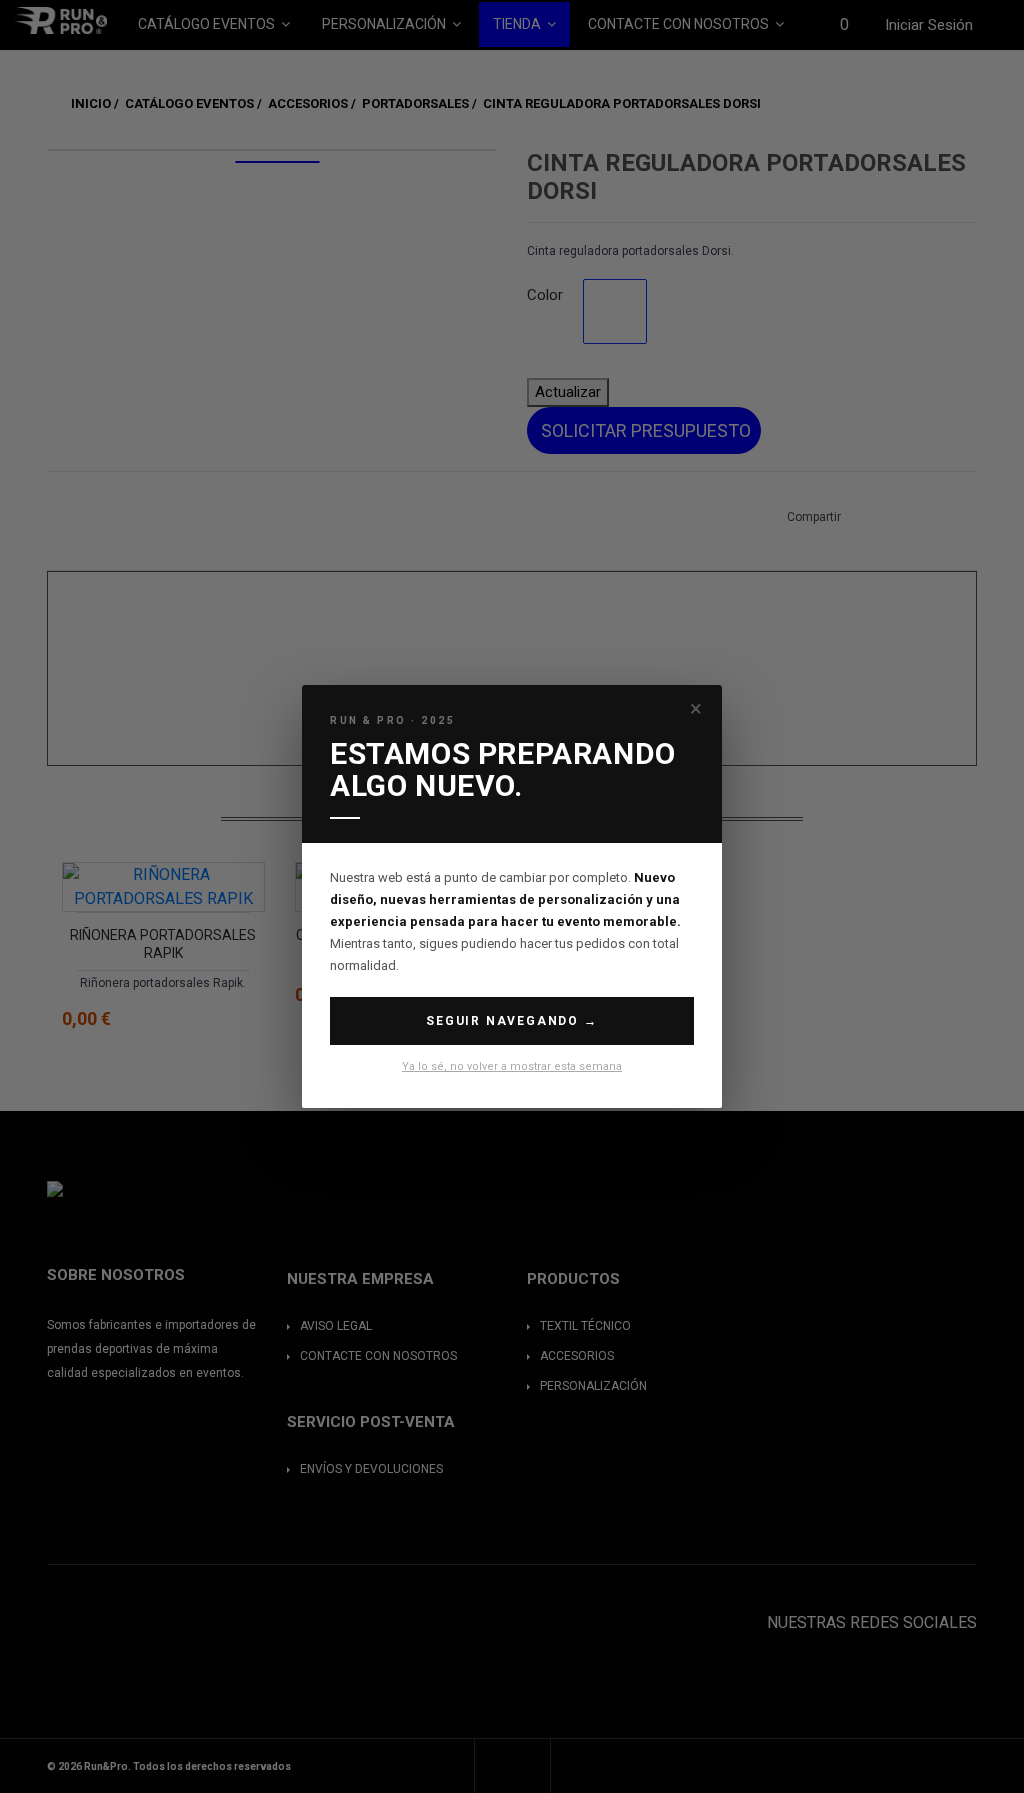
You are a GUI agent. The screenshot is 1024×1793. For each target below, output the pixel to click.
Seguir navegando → (511, 1021)
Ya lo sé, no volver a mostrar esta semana (512, 1066)
